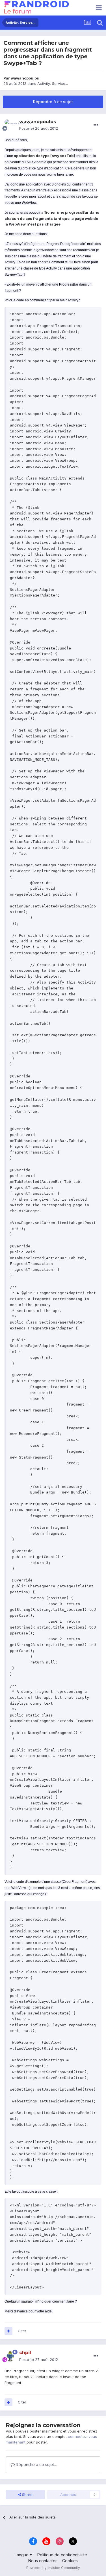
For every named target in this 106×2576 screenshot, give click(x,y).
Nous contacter (43, 2561)
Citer (22, 2331)
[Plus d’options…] (96, 125)
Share (27, 2495)
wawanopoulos (25, 78)
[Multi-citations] (8, 2331)
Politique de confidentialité (62, 2555)
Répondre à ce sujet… (36, 2465)
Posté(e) (39, 128)
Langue (22, 2555)
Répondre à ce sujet (53, 102)
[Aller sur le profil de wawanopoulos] (10, 125)
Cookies (70, 2561)
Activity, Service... (53, 83)
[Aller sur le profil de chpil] (10, 2356)
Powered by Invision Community (53, 2568)
